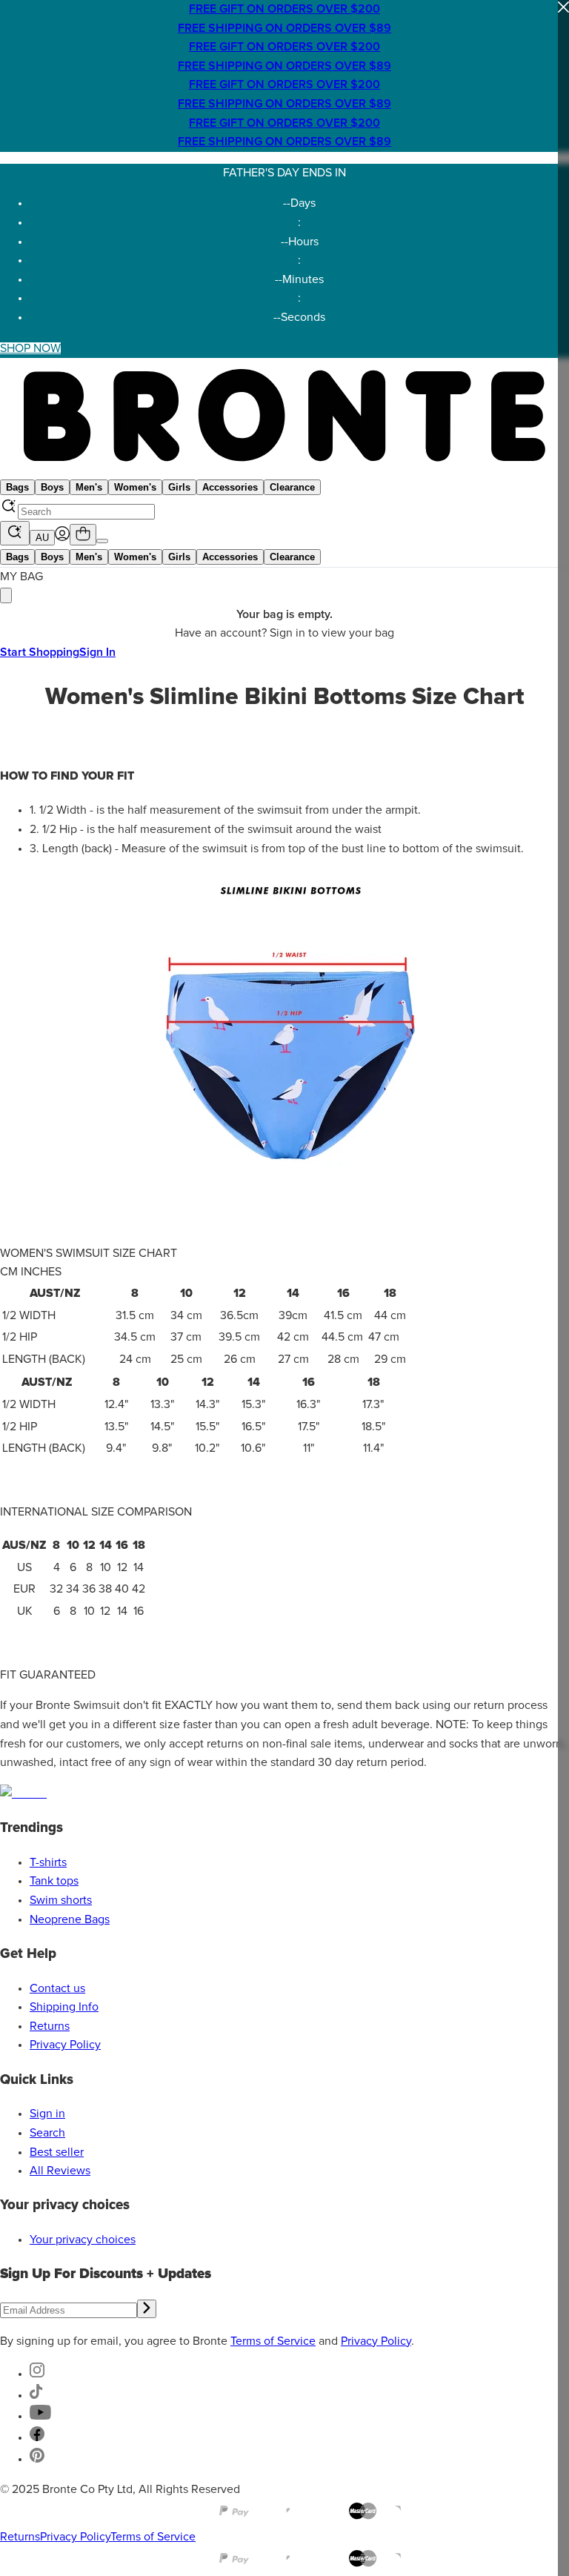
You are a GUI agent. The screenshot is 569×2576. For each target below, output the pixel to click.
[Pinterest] (37, 2459)
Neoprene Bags (70, 1919)
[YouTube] (40, 2416)
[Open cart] (83, 535)
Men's (89, 487)
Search (47, 2133)
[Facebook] (37, 2437)
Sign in (47, 2114)
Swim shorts (61, 1900)
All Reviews (60, 2171)
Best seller (57, 2152)
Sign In (97, 652)
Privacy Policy (65, 2045)
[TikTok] (36, 2395)
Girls (179, 487)
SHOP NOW (30, 348)
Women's (135, 487)
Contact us (57, 1988)
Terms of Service (273, 2341)
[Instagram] (37, 2374)
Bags (17, 487)
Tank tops (54, 1881)
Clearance (292, 487)
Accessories (230, 487)
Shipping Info (64, 2007)
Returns (50, 2026)
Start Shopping (40, 652)
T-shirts (48, 1862)
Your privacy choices (83, 2240)
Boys (52, 487)
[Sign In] (62, 537)
